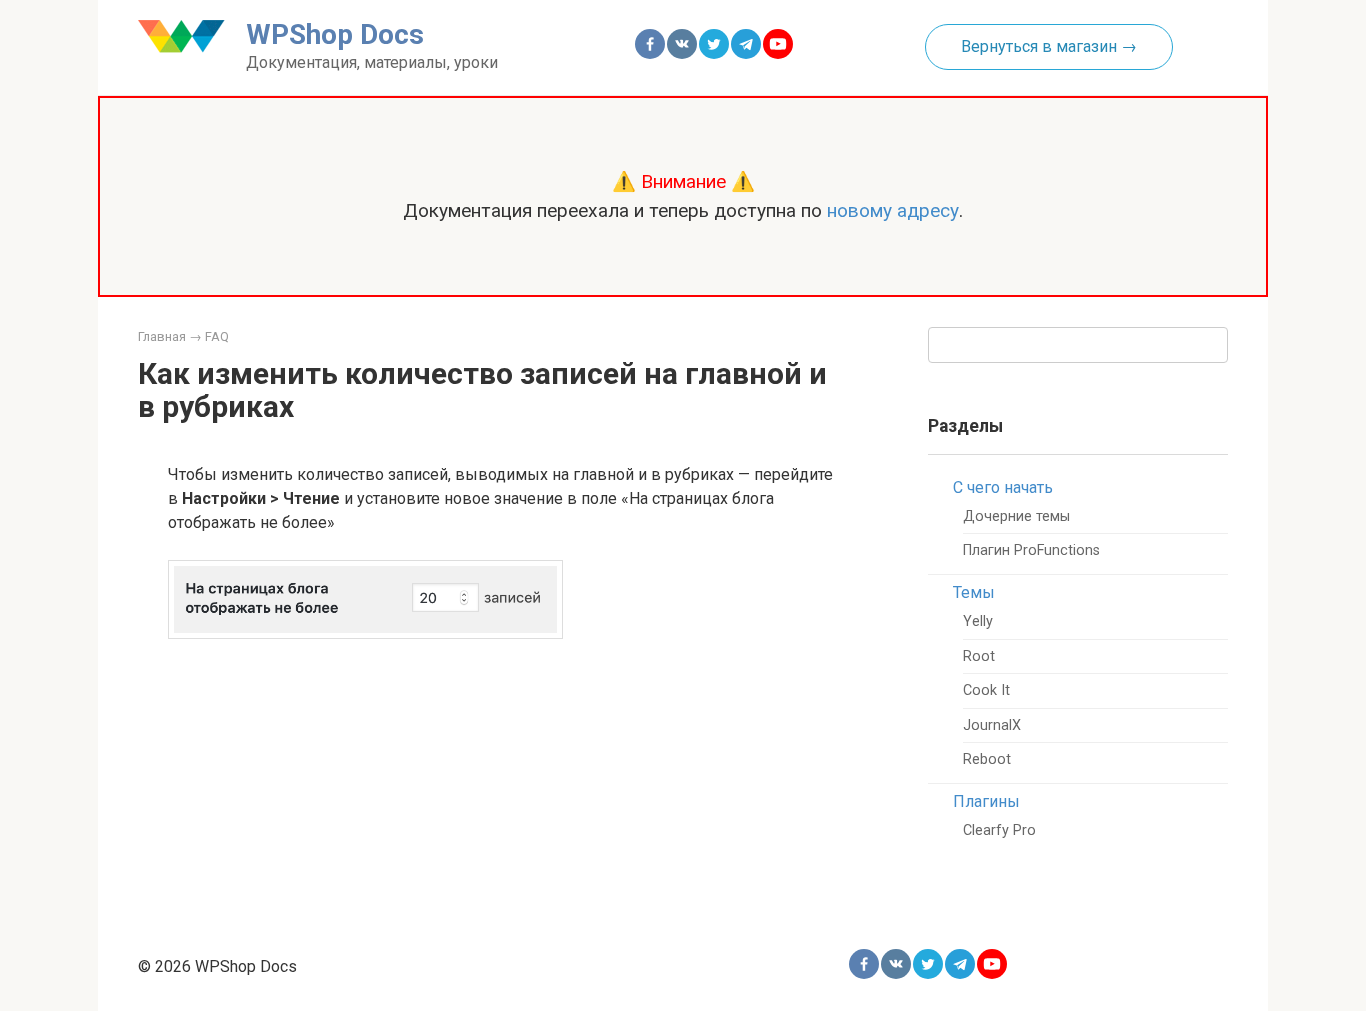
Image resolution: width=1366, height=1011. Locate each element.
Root (979, 656)
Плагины (986, 801)
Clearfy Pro (999, 830)
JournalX (992, 725)
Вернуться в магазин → (1049, 46)
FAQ (217, 336)
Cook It (986, 690)
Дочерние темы (1016, 516)
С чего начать (1003, 487)
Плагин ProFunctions (1031, 550)
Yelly (978, 621)
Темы (974, 592)
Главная (162, 336)
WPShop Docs (335, 34)
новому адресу (893, 210)
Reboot (987, 759)
